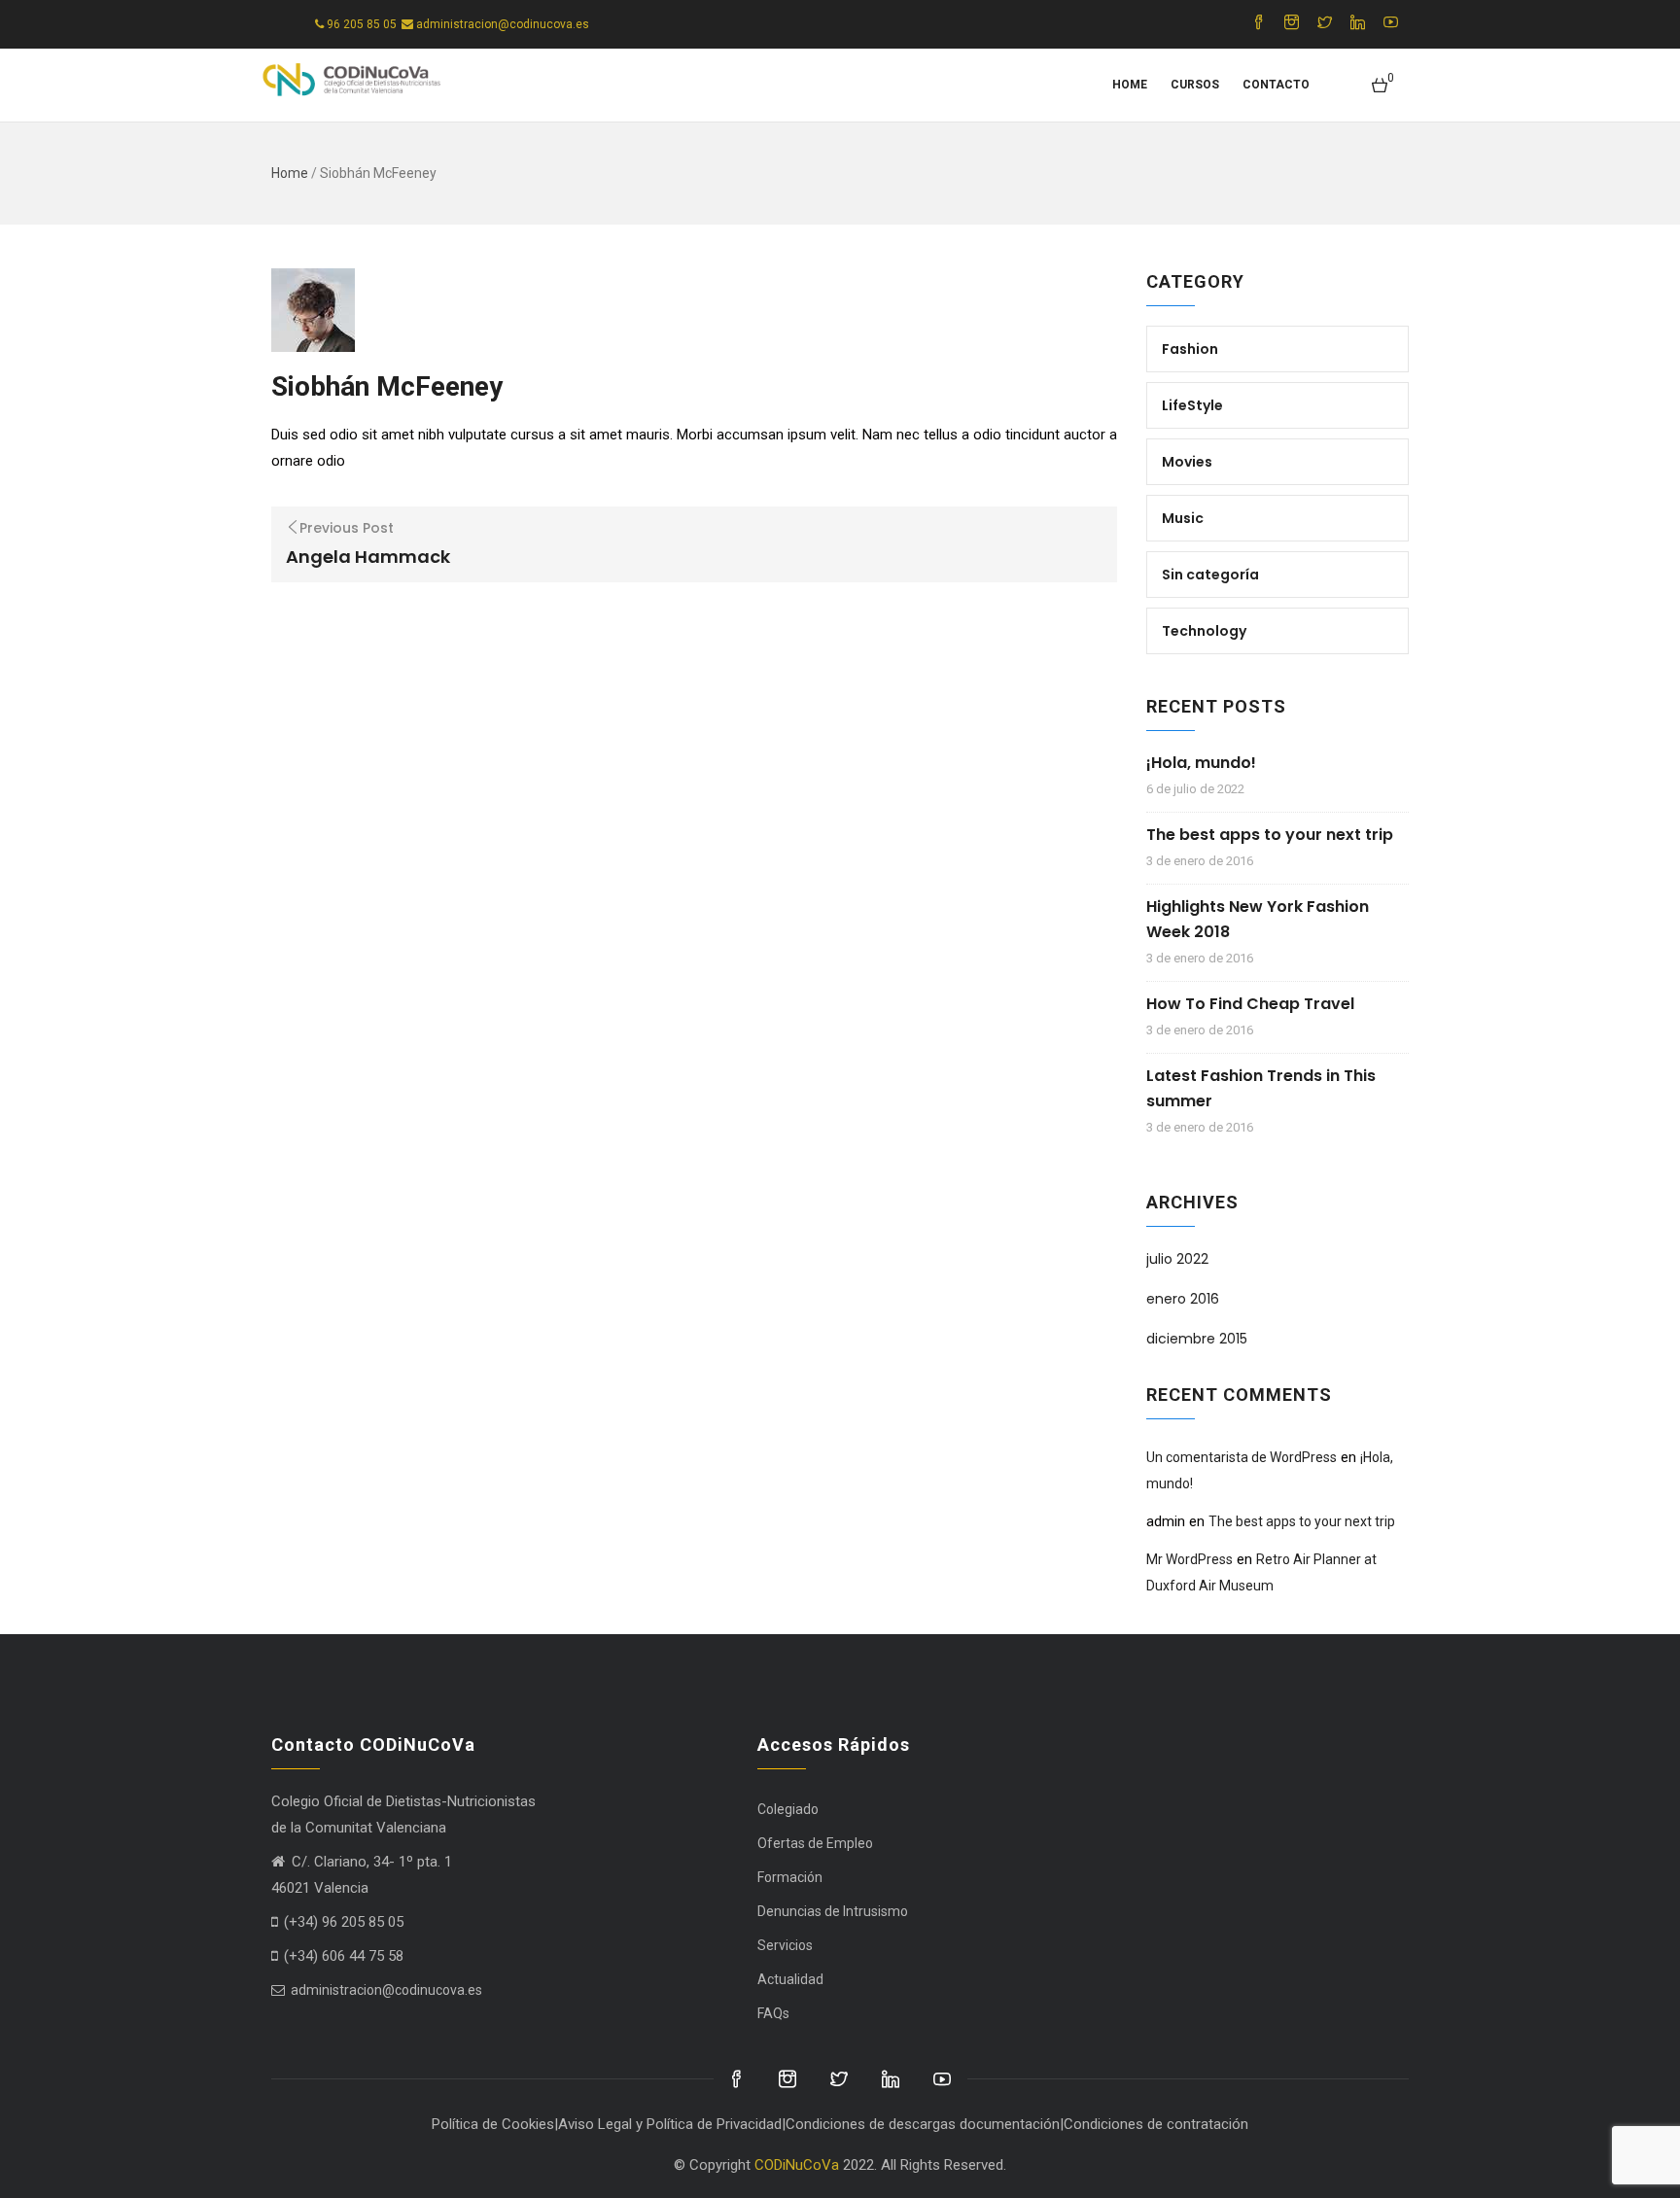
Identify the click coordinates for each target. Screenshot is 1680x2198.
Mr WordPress (1190, 1559)
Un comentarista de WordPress (1242, 1457)
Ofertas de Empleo (815, 1843)
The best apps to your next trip (1270, 835)
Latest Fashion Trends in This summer (1261, 1088)
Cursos (1195, 85)
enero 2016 (1183, 1299)
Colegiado (788, 1809)
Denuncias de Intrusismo (833, 1911)
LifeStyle (1192, 405)
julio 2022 (1177, 1259)
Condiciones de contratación (1156, 2124)
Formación (790, 1877)
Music (1183, 518)
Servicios (785, 1945)
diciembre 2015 (1197, 1339)
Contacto (1276, 85)
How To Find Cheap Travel (1250, 1004)
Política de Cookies (493, 2124)
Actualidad (790, 1979)
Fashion (1190, 349)
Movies (1187, 462)
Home (1130, 85)
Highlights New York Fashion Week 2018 (1258, 919)
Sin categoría (1210, 575)
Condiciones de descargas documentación (923, 2124)
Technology (1204, 631)
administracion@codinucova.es (385, 1990)
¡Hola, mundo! (1201, 763)
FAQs (773, 2013)
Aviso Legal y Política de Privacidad (670, 2124)
